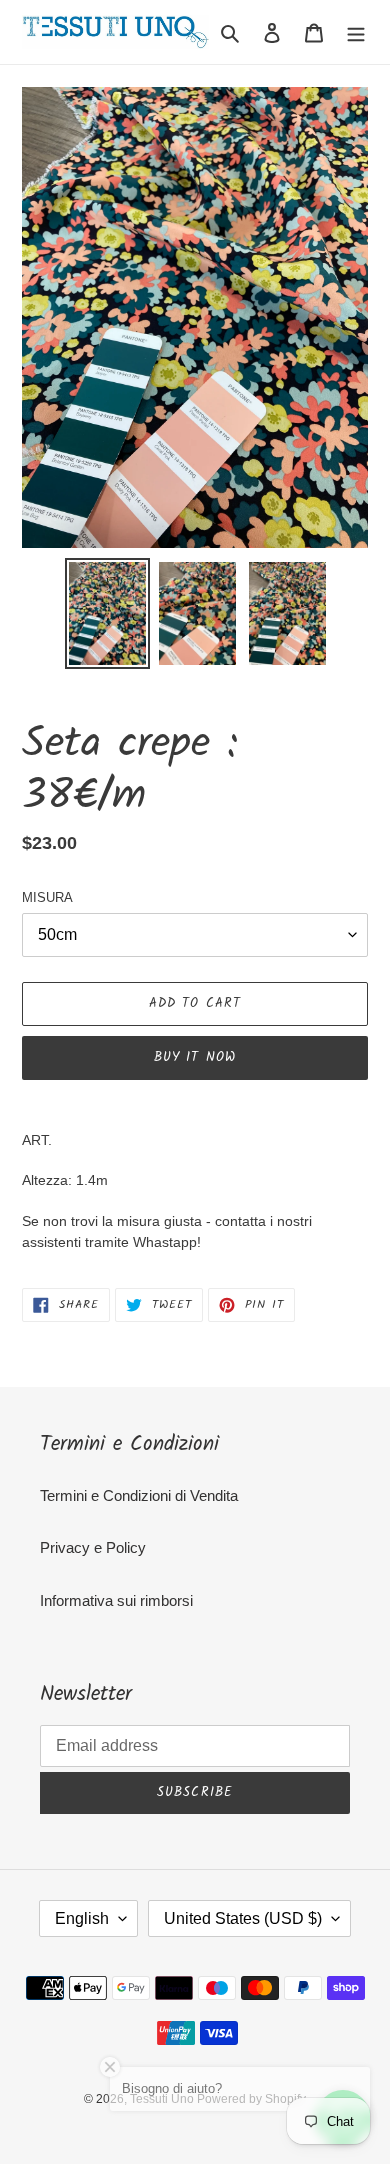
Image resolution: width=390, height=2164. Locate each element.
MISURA (47, 897)
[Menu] (356, 32)
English (82, 1918)
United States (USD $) (243, 1918)
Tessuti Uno (163, 2099)
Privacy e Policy (93, 1547)
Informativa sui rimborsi (116, 1600)
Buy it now (194, 1057)
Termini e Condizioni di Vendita (139, 1495)
